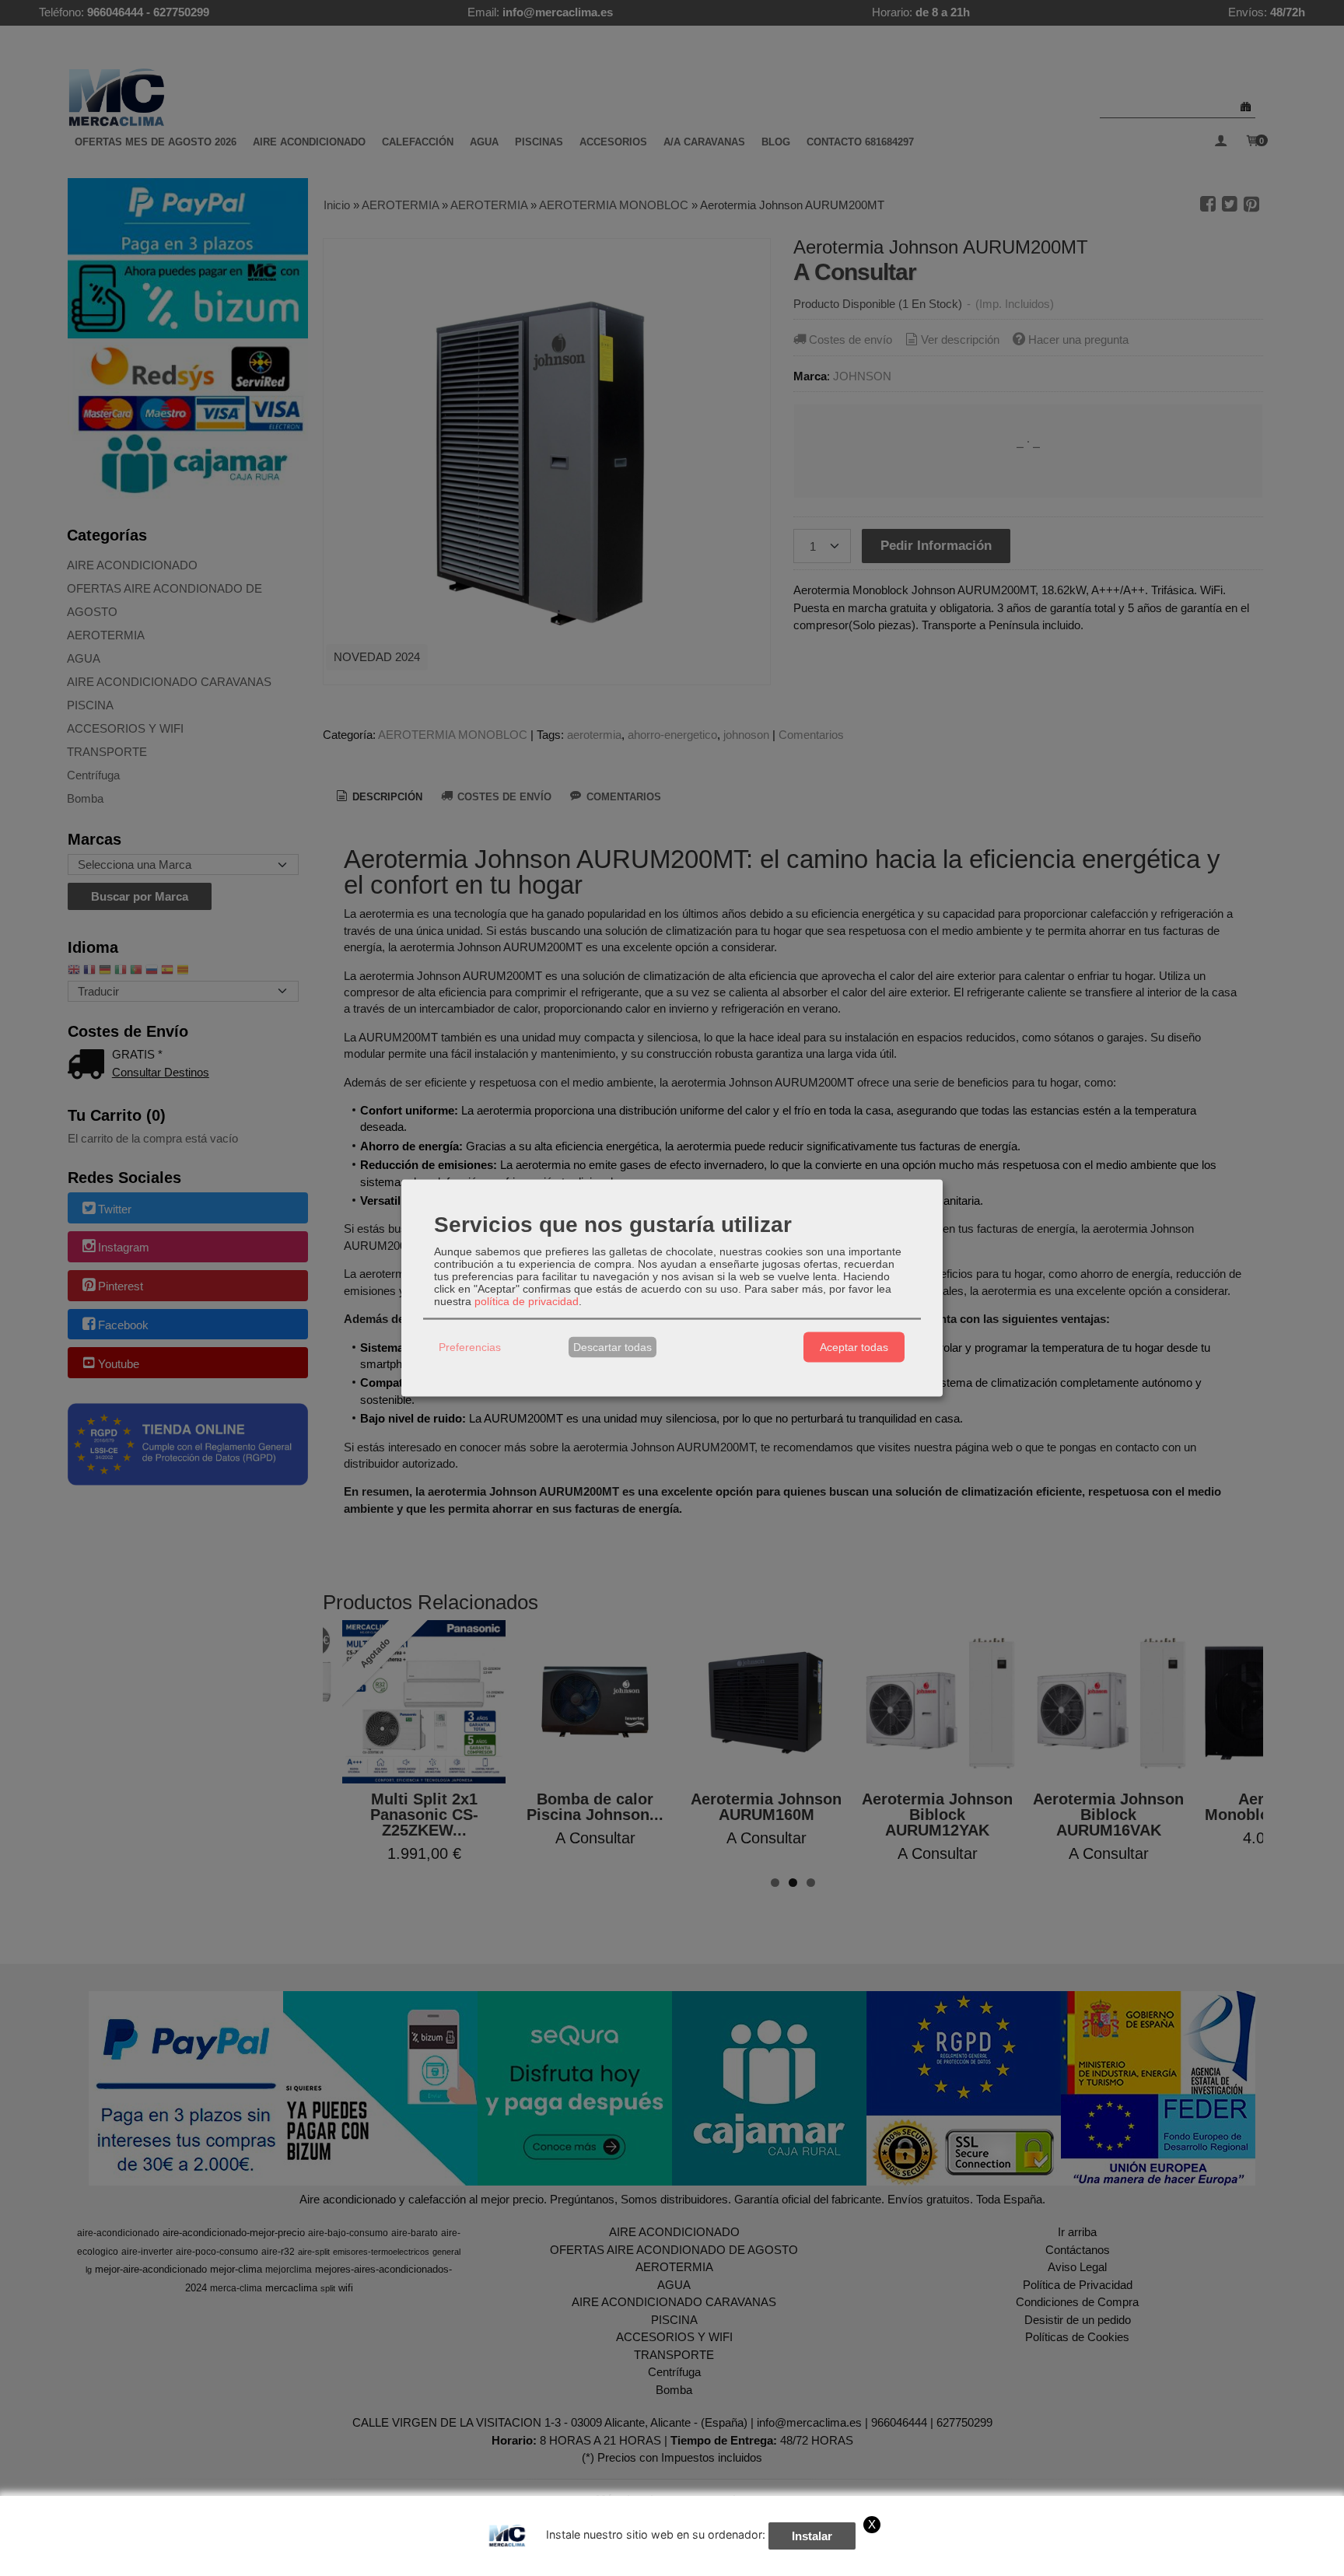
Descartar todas (612, 1347)
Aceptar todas (854, 1347)
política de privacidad (527, 1300)
